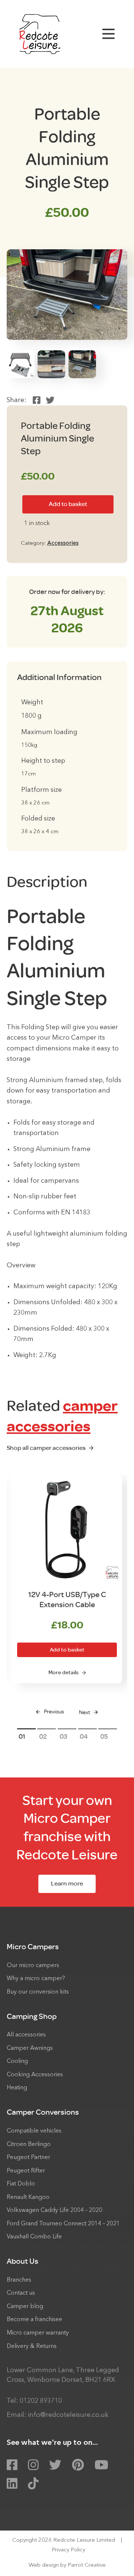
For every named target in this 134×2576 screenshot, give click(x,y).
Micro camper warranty (38, 2333)
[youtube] (101, 2465)
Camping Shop (32, 2016)
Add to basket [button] (67, 1650)
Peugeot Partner (28, 2158)
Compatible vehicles (34, 2131)
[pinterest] (78, 2465)
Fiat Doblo (21, 2184)
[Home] (40, 34)
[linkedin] (12, 2484)
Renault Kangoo (28, 2197)
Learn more (67, 1883)
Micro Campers (33, 1947)
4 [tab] (86, 1736)
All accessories (26, 2035)
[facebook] (12, 2465)
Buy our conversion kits (38, 1992)
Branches (19, 2280)
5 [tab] (106, 1736)
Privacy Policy (68, 2550)
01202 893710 (41, 2401)
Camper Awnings (30, 2048)
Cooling (17, 2061)
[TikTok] (33, 2484)
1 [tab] (24, 1736)
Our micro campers (33, 1966)
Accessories (63, 543)
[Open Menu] (109, 34)
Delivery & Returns (32, 2346)
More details (63, 1673)
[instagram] (33, 2465)
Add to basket (68, 504)
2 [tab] (45, 1736)
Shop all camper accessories (46, 1448)
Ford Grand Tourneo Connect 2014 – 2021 (63, 2224)
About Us (23, 2261)
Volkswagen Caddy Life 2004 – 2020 (55, 2210)
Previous (54, 1712)
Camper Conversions (43, 2112)
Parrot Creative (87, 2565)
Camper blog (25, 2307)
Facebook (37, 400)
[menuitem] (67, 1970)
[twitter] (55, 2465)
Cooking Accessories (35, 2075)
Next (84, 1712)
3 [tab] (66, 1736)
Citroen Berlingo (29, 2144)
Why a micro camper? (36, 1979)
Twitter (50, 400)
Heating (17, 2088)
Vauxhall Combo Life (34, 2237)
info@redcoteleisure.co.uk (68, 2415)
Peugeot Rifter (26, 2171)
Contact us (21, 2293)
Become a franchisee (34, 2320)
